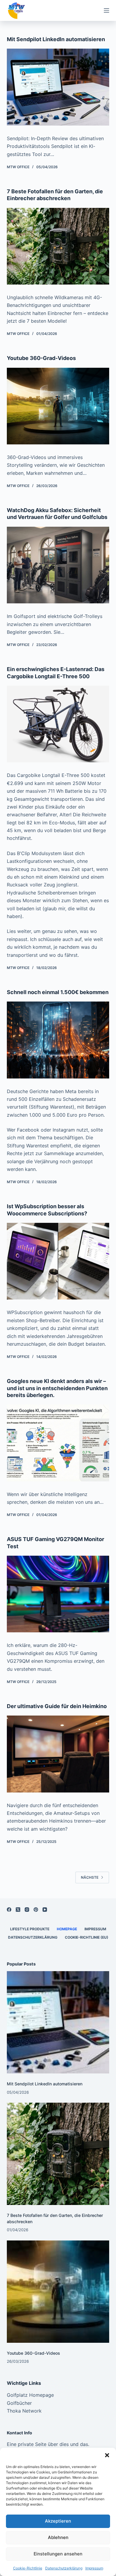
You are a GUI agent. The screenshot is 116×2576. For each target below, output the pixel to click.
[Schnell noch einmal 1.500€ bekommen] (58, 1040)
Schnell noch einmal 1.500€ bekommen (58, 992)
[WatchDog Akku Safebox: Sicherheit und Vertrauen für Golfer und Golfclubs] (58, 565)
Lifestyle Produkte (30, 1929)
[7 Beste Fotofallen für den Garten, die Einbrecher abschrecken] (58, 246)
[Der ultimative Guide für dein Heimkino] (58, 1754)
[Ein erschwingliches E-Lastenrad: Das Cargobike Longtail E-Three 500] (58, 724)
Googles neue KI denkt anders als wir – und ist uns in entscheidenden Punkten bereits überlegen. (57, 1388)
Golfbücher (19, 2403)
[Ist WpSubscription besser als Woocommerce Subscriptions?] (58, 1261)
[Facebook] (9, 1910)
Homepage (67, 1929)
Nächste (90, 1877)
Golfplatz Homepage (30, 2395)
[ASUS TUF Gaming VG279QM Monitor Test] (58, 1594)
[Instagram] (27, 1910)
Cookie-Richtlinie (28, 2568)
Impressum (94, 2568)
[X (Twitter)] (18, 1910)
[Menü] (106, 10)
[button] (107, 2455)
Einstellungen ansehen (58, 2554)
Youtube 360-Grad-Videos (41, 358)
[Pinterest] (36, 1910)
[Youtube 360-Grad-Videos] (58, 406)
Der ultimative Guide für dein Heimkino (57, 1706)
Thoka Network (24, 2411)
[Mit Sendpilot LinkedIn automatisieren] (58, 87)
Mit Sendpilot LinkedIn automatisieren (56, 39)
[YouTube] (45, 1910)
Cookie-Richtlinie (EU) (87, 1937)
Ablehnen (58, 2537)
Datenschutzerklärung (64, 2568)
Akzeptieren (58, 2521)
